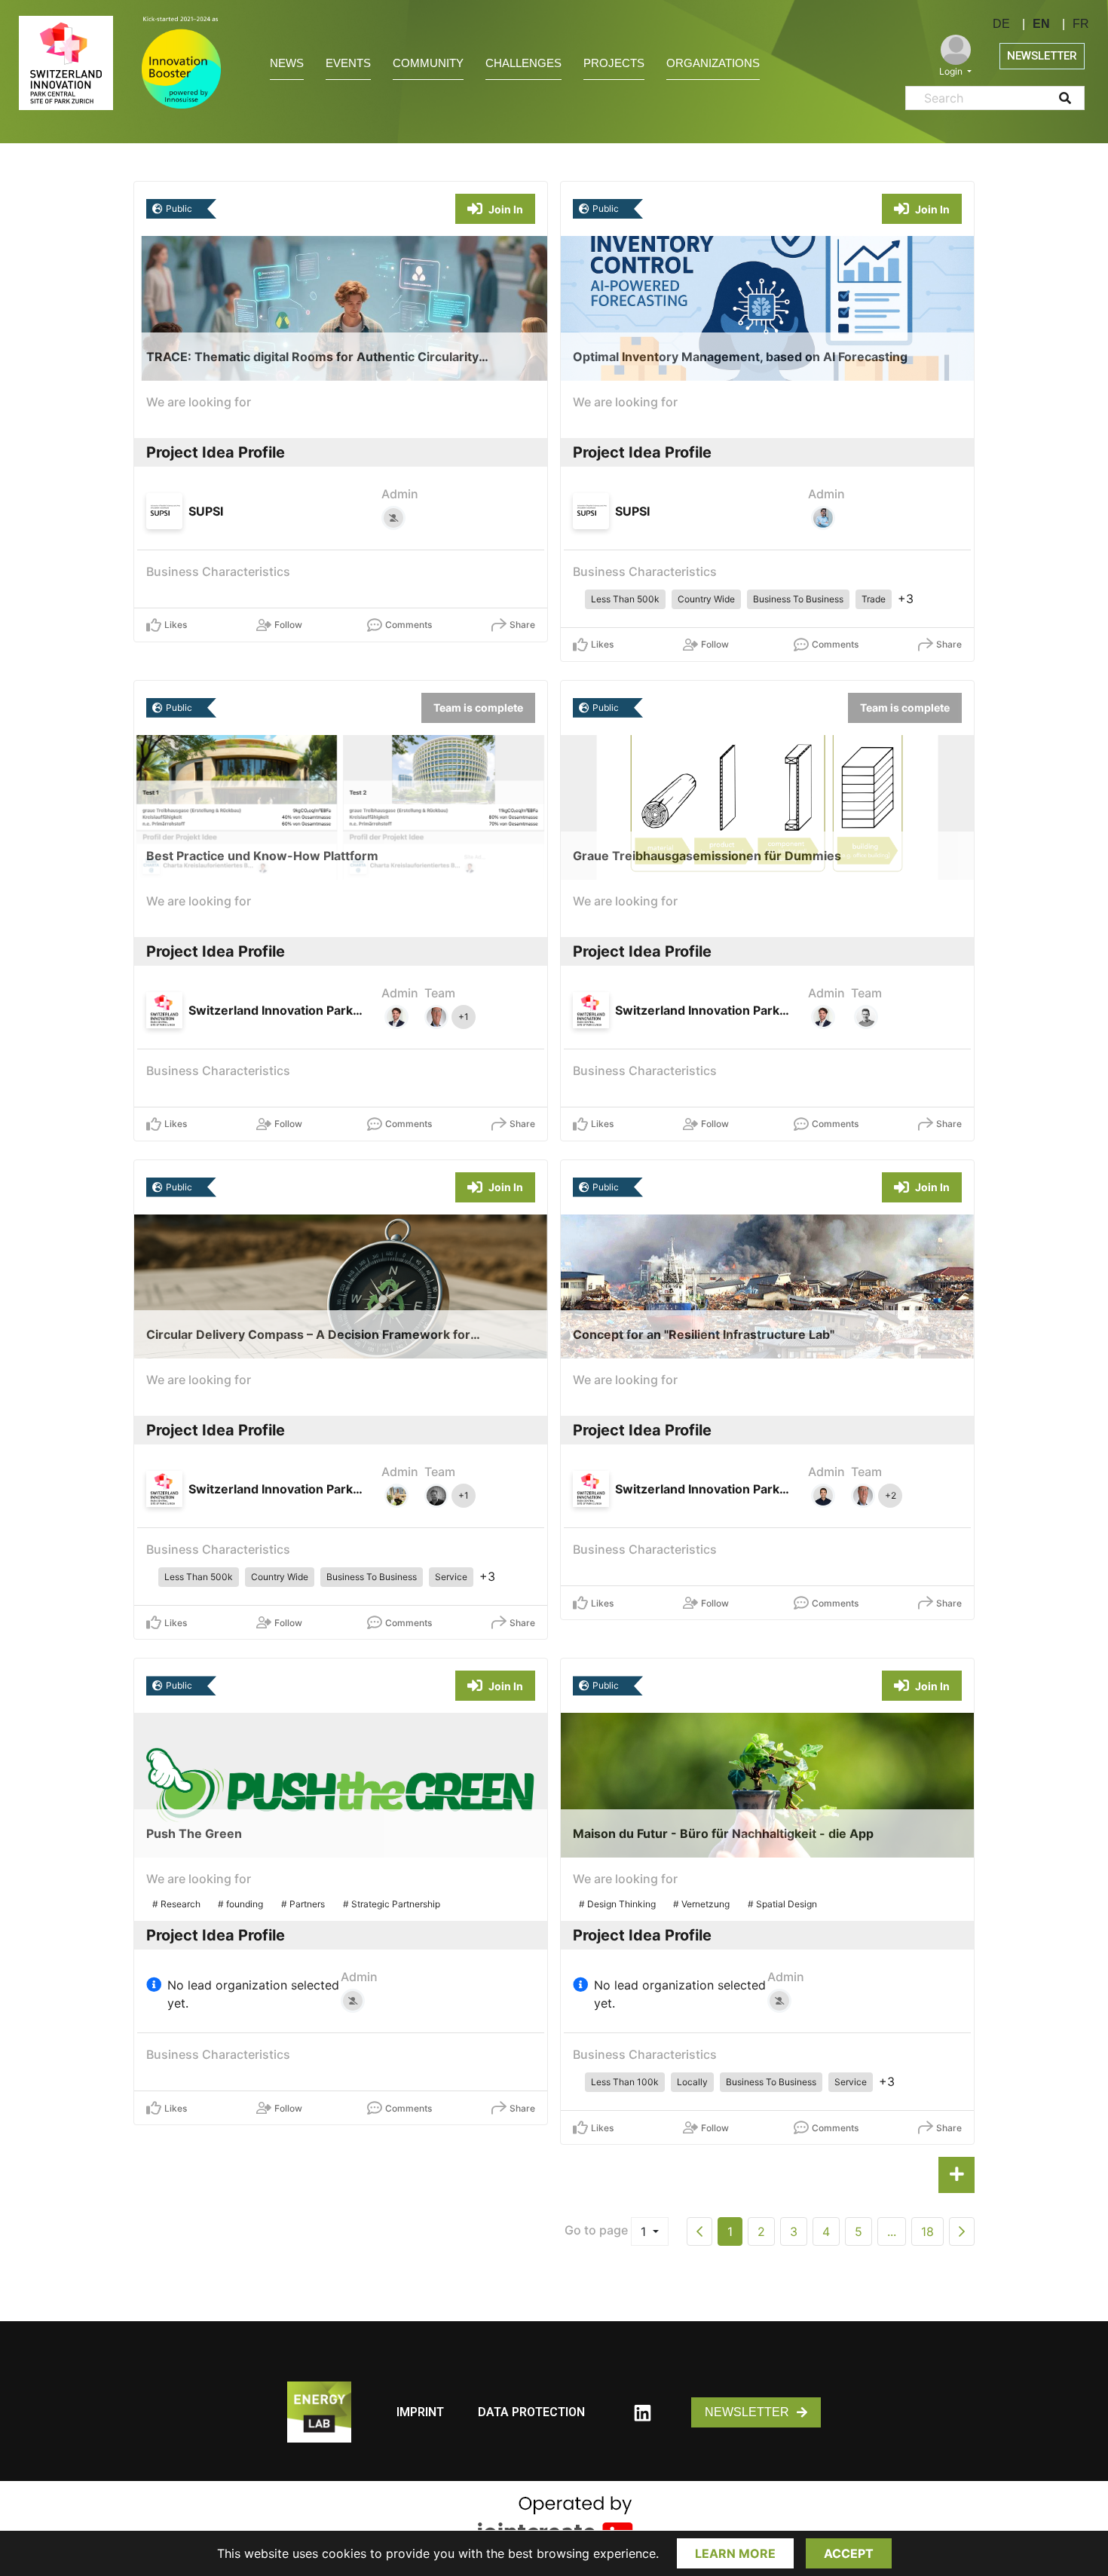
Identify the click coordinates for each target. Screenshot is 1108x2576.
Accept (849, 2553)
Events (348, 63)
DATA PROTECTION (531, 2412)
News (287, 63)
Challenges (523, 63)
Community (428, 63)
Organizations (713, 63)
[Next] (962, 2231)
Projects (614, 63)
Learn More (735, 2553)
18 (927, 2231)
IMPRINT (420, 2412)
